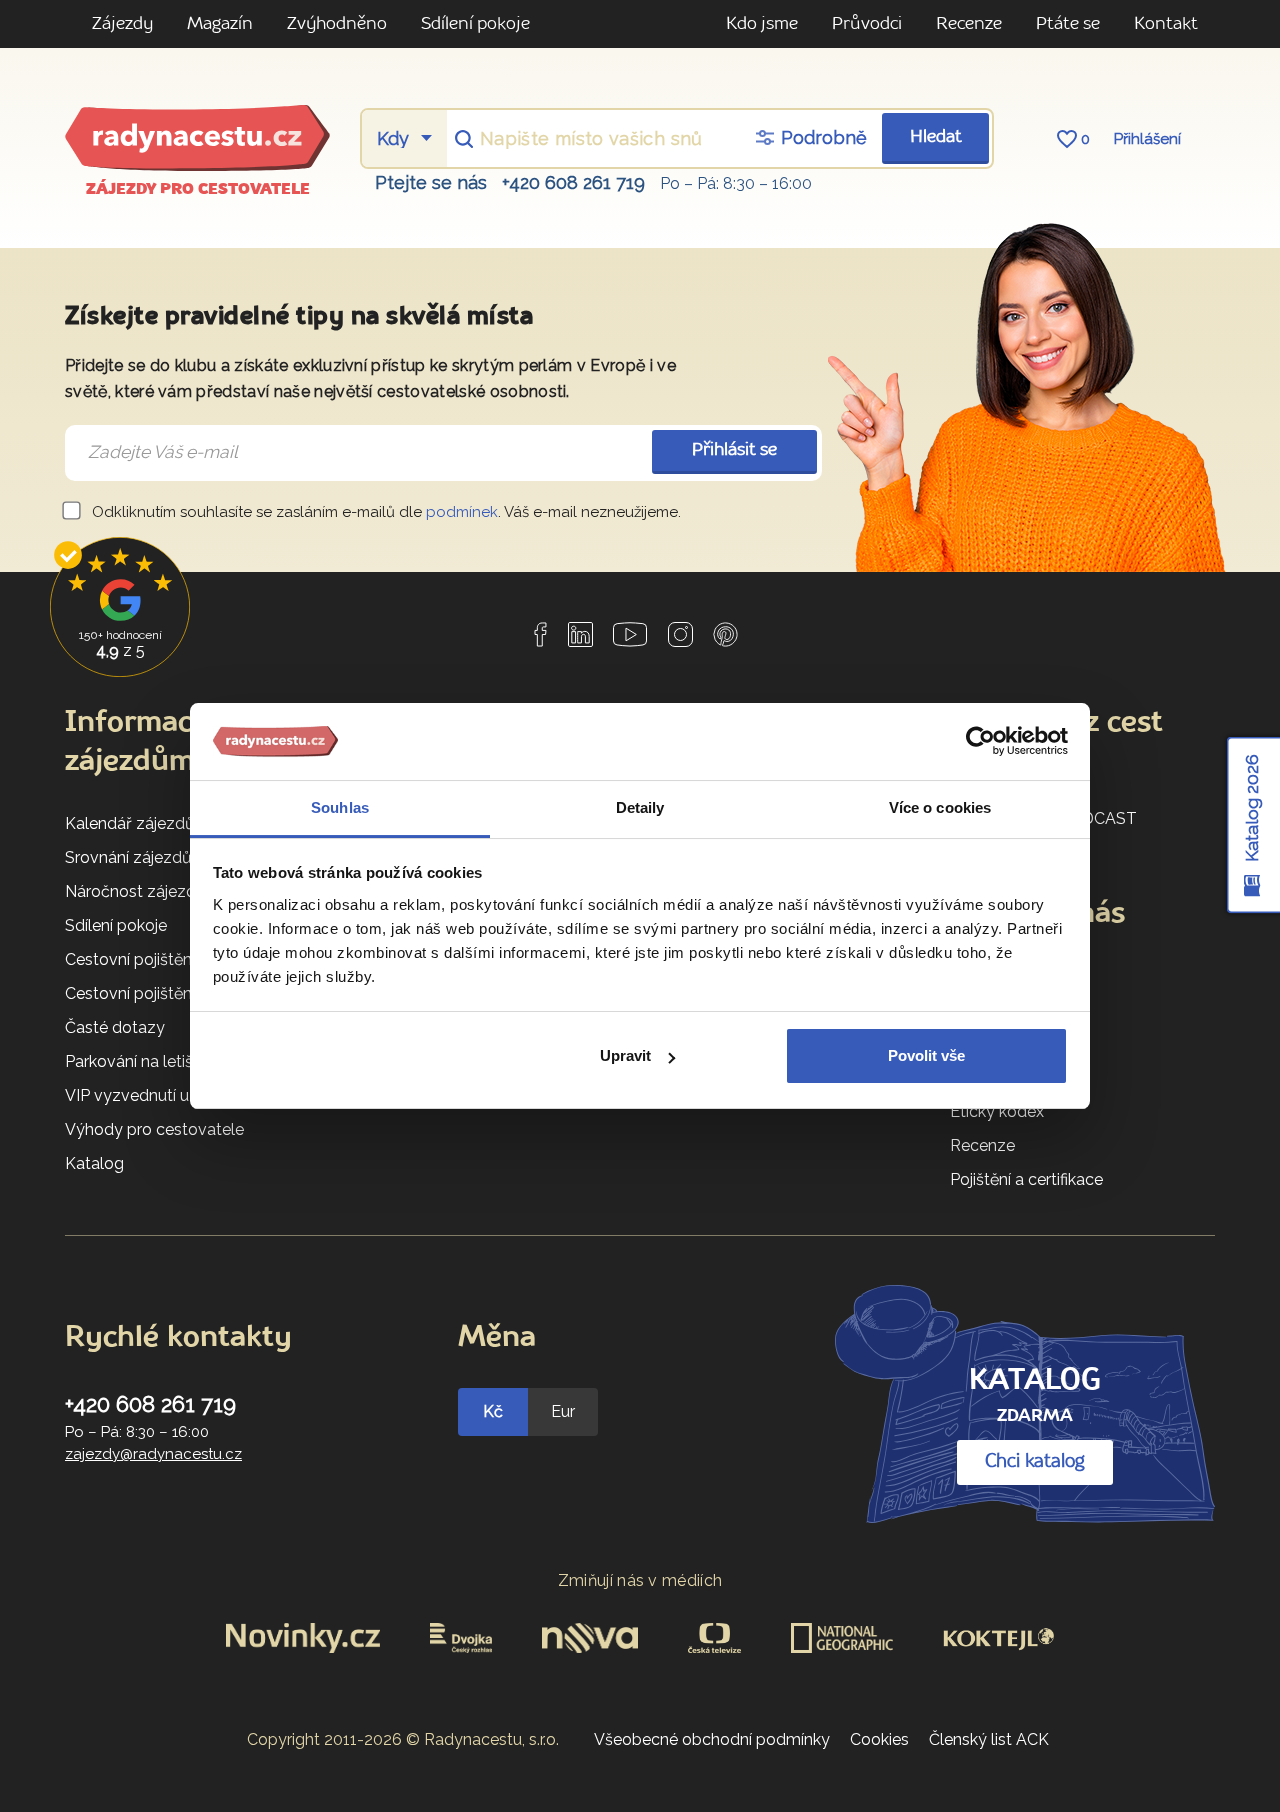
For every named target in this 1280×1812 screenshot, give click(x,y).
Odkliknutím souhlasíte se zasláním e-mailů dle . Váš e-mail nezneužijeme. (384, 512)
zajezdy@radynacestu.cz (153, 1454)
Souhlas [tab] (340, 807)
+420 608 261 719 (573, 182)
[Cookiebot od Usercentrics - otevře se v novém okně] (980, 742)
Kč (493, 1411)
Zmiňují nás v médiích (640, 1580)
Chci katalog (1035, 1462)
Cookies (879, 1739)
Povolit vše (926, 1055)
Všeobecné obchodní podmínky (712, 1739)
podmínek (462, 512)
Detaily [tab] (640, 807)
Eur (563, 1411)
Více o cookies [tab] (940, 807)
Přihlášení (1147, 139)
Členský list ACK (989, 1739)
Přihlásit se (734, 450)
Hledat (936, 137)
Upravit (625, 1055)
